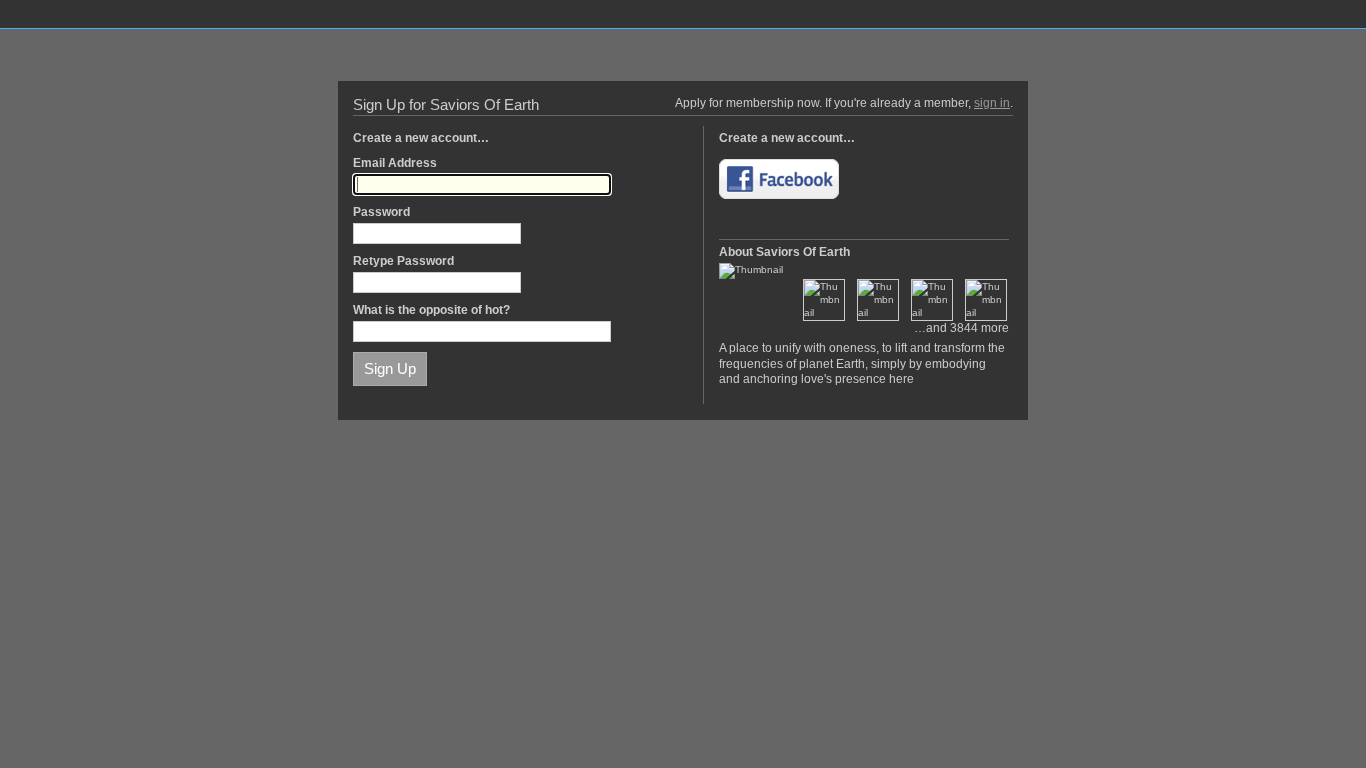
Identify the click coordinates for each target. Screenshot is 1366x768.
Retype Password (403, 261)
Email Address (395, 163)
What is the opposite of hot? (431, 310)
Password (381, 212)
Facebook (779, 179)
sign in (992, 103)
